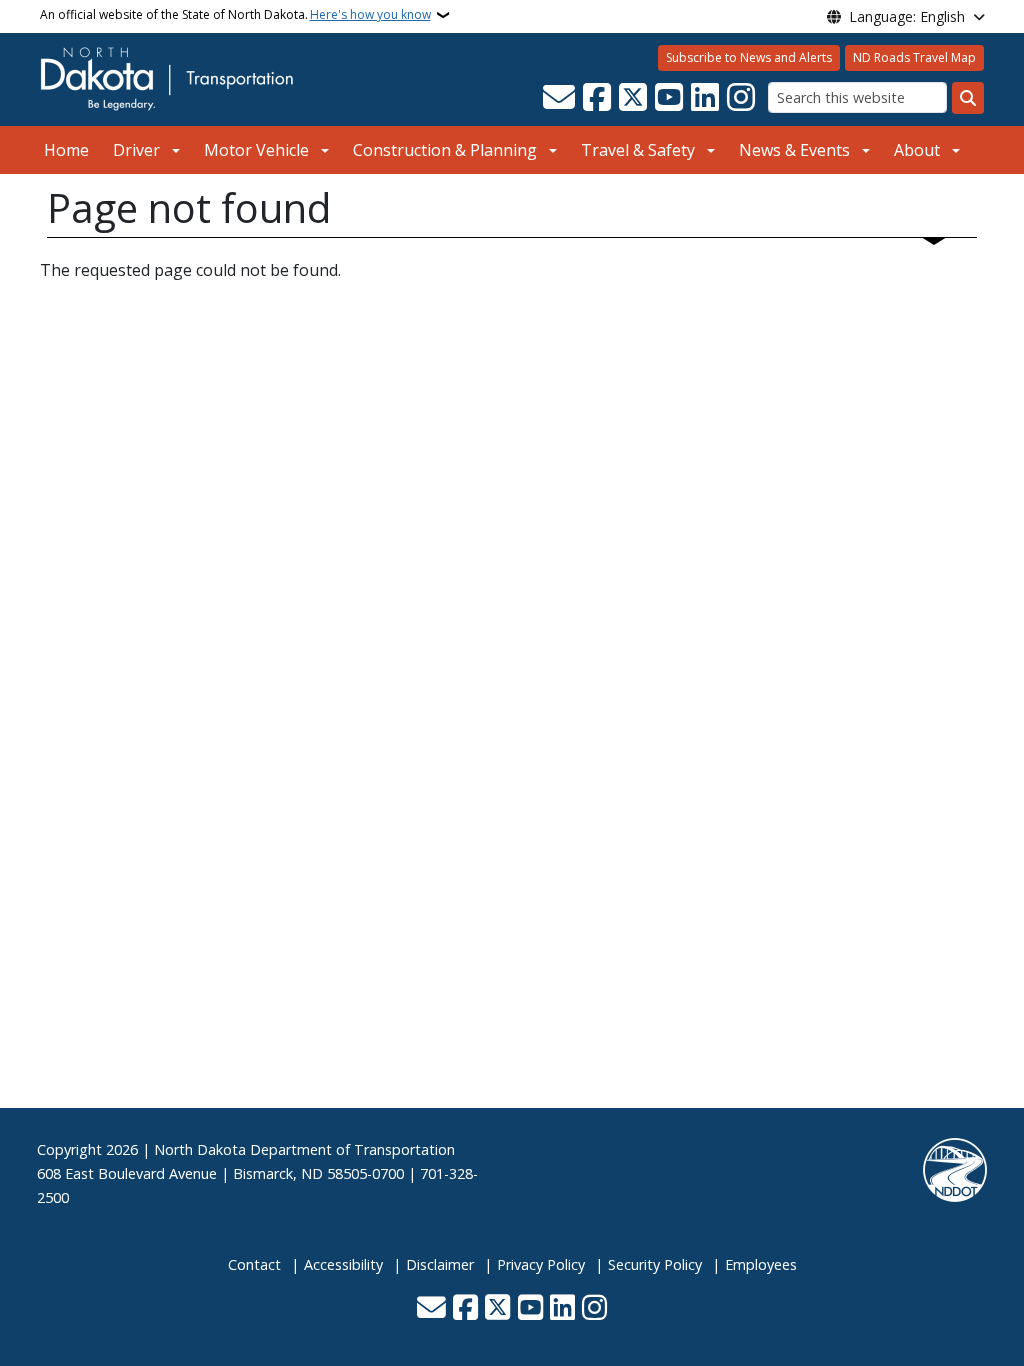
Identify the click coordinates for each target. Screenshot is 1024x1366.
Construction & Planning (445, 150)
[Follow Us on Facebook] (597, 98)
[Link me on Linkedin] (705, 98)
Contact (254, 1264)
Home (66, 150)
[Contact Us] (559, 98)
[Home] (166, 78)
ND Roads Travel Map (914, 57)
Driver (136, 150)
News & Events (794, 150)
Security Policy (655, 1264)
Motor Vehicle (256, 150)
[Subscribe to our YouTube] (669, 98)
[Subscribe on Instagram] (741, 98)
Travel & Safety (638, 150)
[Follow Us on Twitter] (633, 98)
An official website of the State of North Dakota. (235, 14)
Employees (761, 1264)
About (917, 150)
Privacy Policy (541, 1264)
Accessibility (343, 1264)
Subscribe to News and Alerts (749, 57)
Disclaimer (440, 1264)
